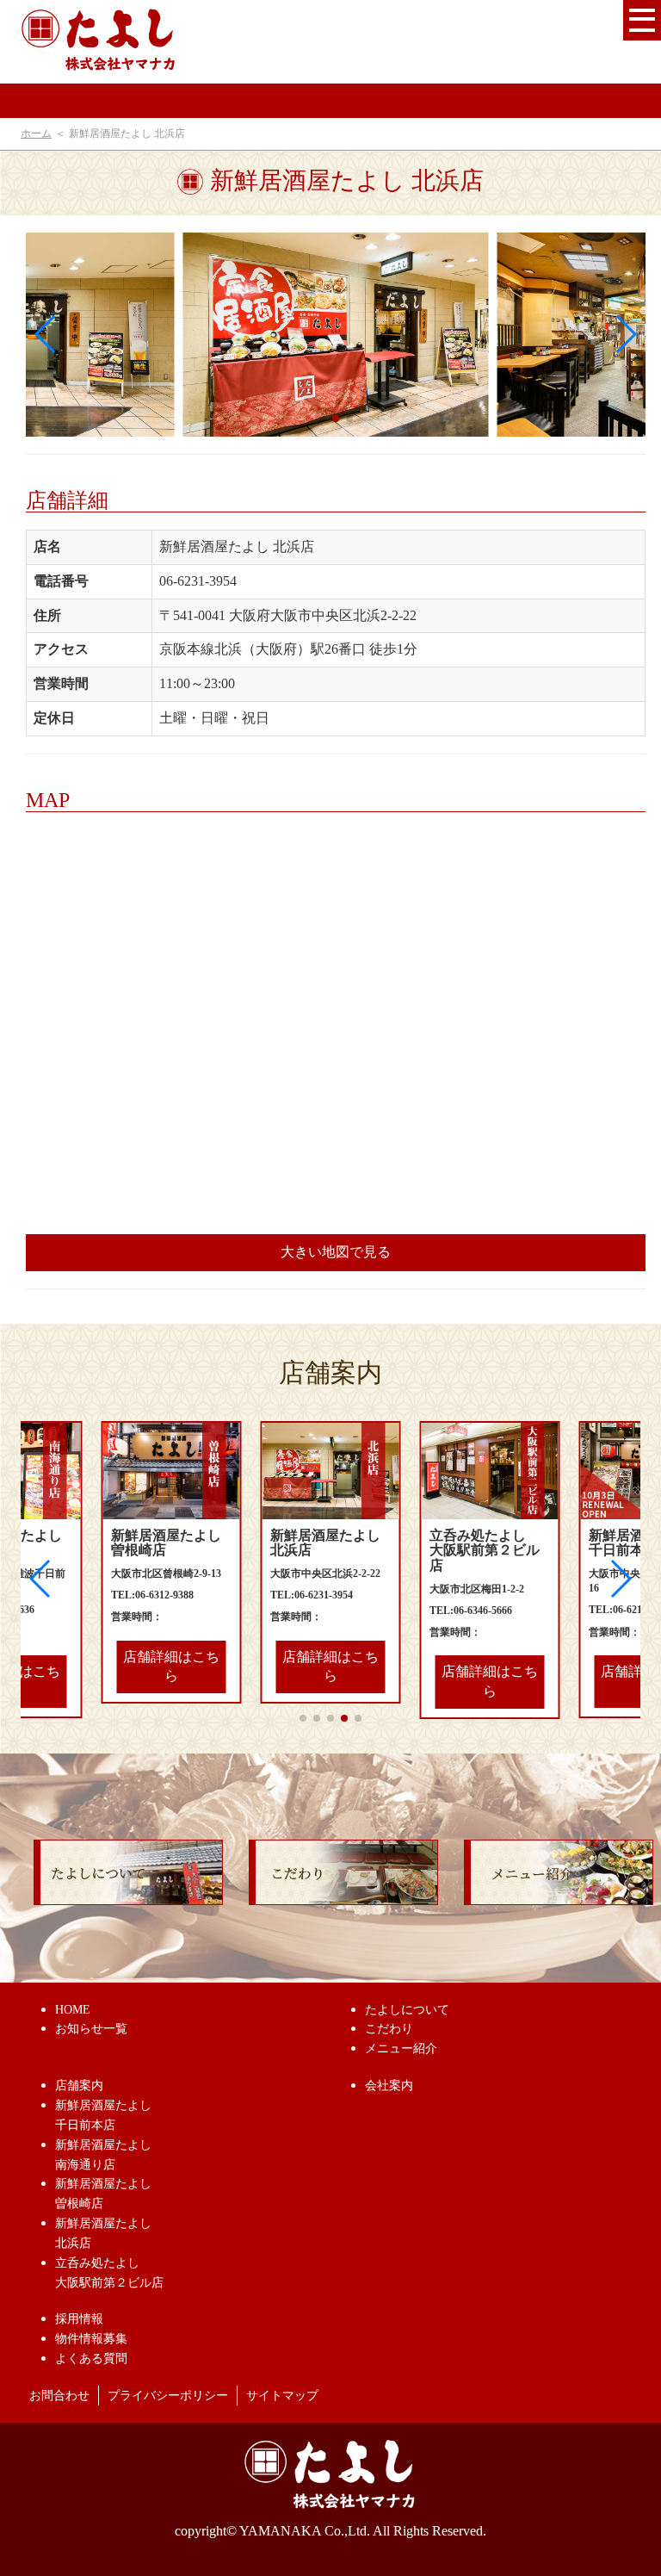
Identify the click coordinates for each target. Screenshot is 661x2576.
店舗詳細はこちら (171, 1667)
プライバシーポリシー (168, 2396)
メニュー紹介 (401, 2048)
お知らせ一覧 (91, 2029)
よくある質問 (91, 2359)
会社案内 (389, 2086)
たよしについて (407, 2010)
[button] (625, 334)
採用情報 (79, 2319)
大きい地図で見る (336, 1252)
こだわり (389, 2029)
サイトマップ (282, 2396)
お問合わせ (59, 2396)
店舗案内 (79, 2086)
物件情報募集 (91, 2339)
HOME (73, 2010)
